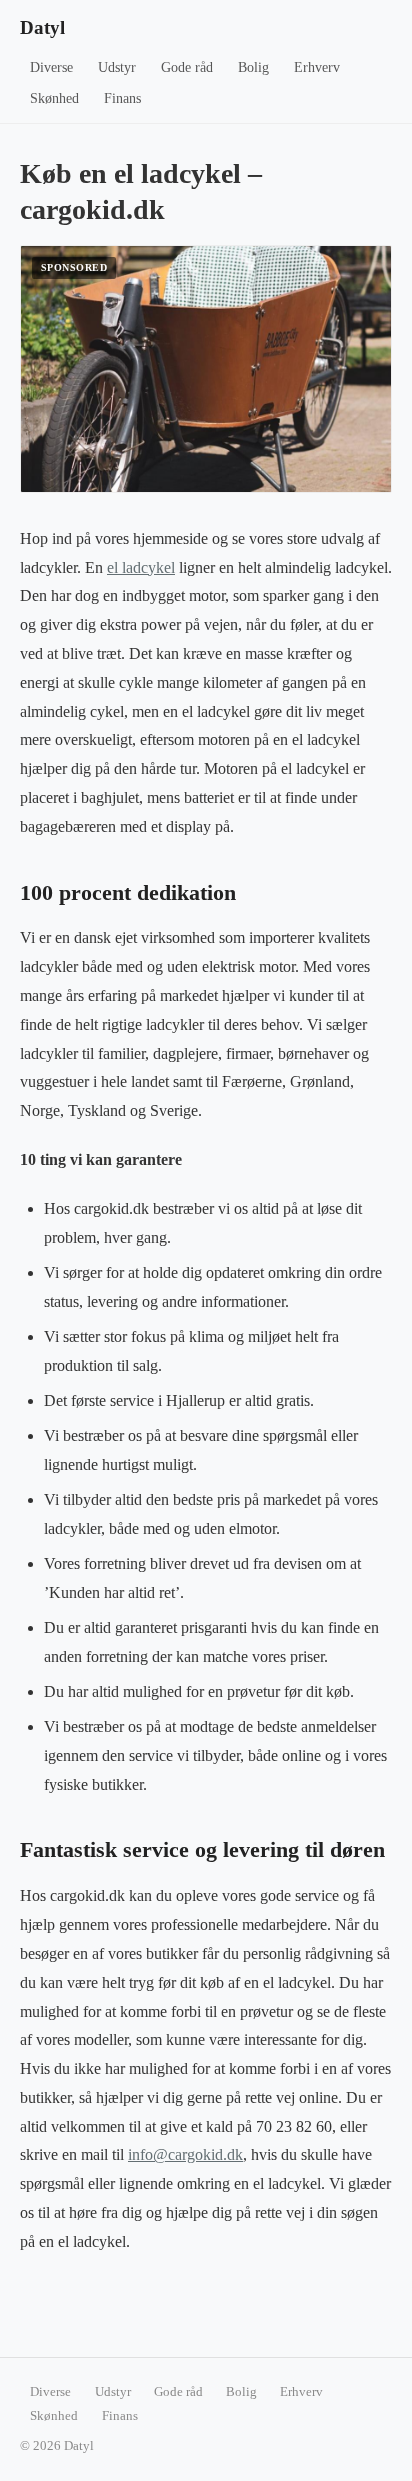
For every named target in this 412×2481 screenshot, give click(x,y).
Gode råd (187, 67)
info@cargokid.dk (185, 2154)
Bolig (253, 67)
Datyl (42, 27)
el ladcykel (141, 567)
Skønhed (54, 98)
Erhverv (317, 67)
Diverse (51, 67)
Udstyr (117, 67)
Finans (122, 98)
